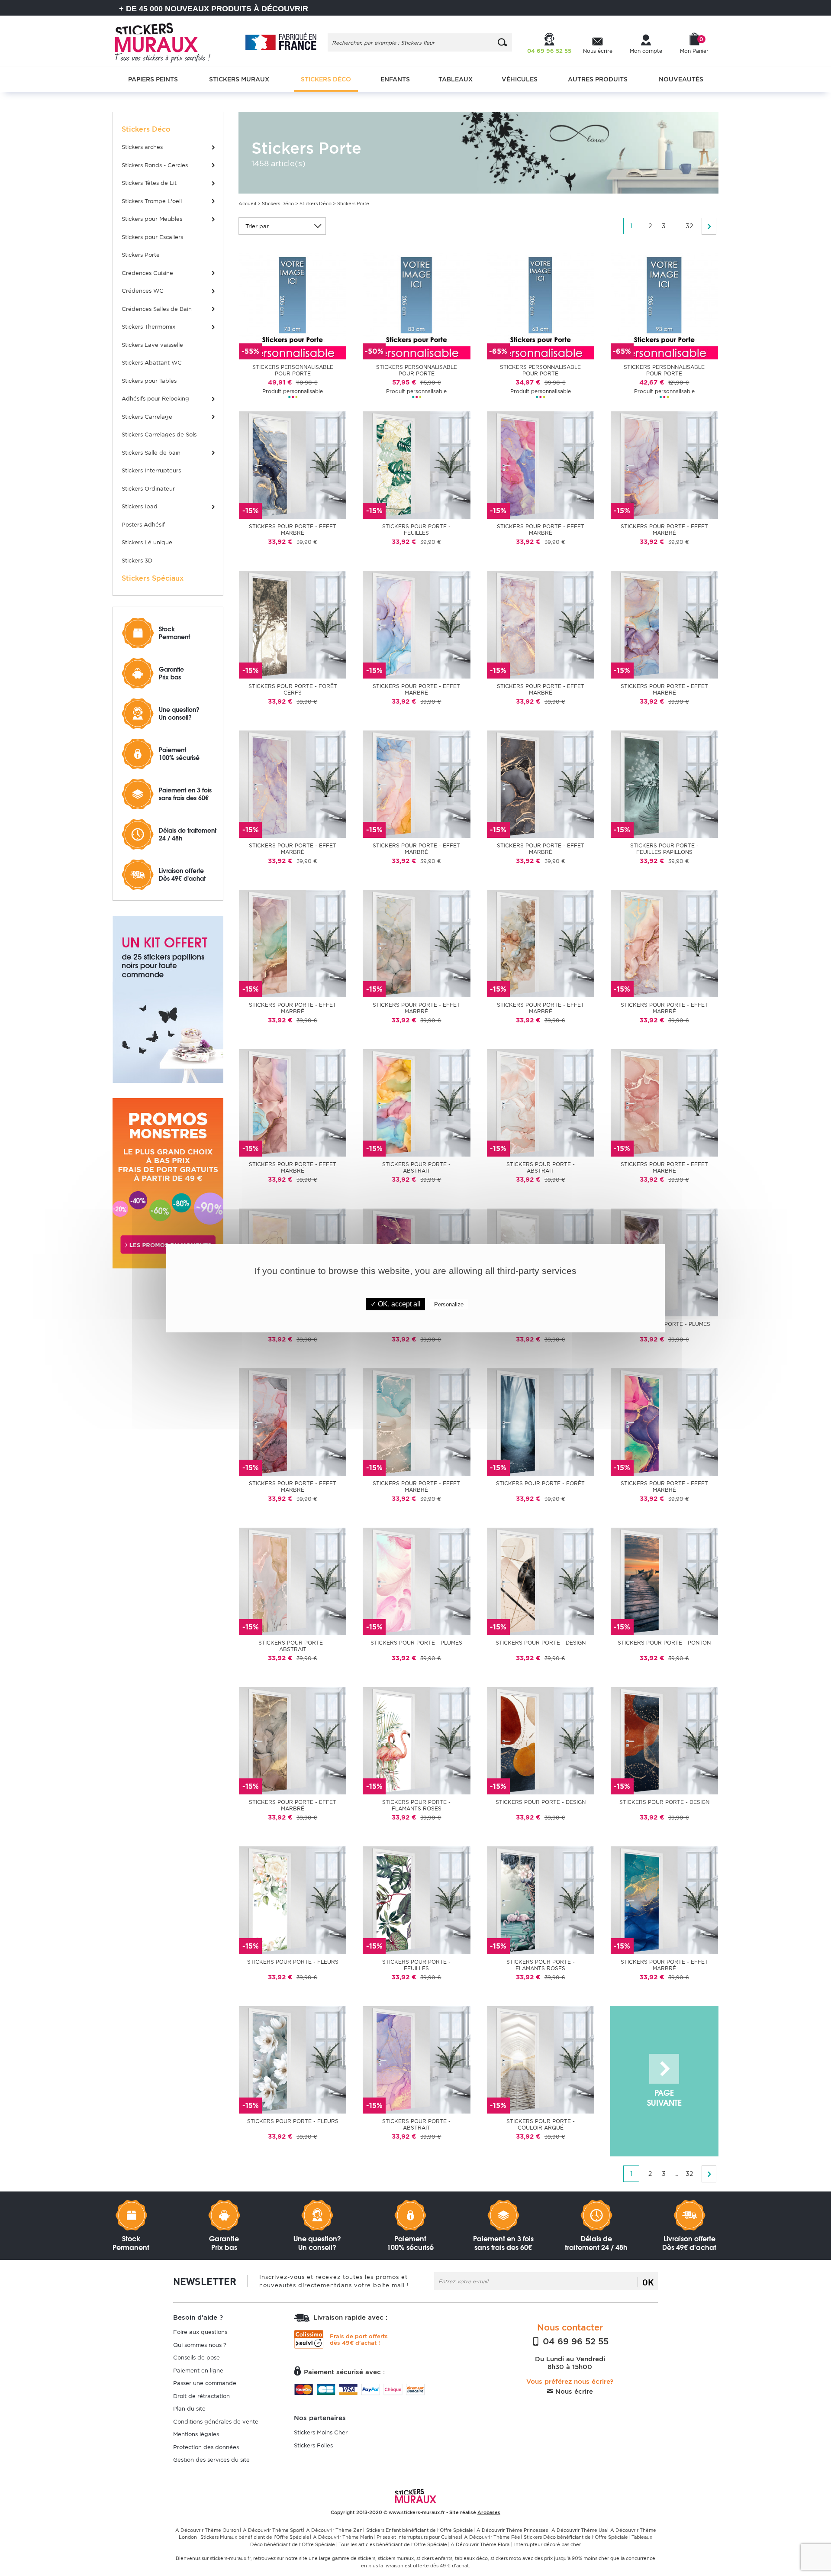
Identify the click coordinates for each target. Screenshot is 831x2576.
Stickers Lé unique (147, 542)
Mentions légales (196, 2434)
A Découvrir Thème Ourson (207, 2530)
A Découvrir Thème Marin (343, 2537)
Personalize (449, 1304)
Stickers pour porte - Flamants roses (416, 1805)
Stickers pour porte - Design (541, 1643)
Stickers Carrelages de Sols (159, 435)
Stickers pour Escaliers (152, 237)
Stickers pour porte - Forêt (540, 1483)
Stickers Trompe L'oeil (152, 201)
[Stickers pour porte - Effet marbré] (293, 465)
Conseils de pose (196, 2358)
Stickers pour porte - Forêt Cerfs (293, 689)
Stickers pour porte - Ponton (664, 1643)
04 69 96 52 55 (574, 2341)
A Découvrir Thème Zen (334, 2530)
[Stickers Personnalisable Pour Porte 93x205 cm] (664, 305)
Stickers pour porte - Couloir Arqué (541, 2124)
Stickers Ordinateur (148, 489)
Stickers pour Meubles (152, 219)
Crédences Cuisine (147, 273)
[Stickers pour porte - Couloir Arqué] (541, 2059)
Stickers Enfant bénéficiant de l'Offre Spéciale (420, 2530)
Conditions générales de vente (216, 2422)
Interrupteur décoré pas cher (548, 2544)
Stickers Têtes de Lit (149, 183)
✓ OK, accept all (396, 1304)
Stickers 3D (137, 561)
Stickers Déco (278, 204)
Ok (648, 2282)
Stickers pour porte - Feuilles (416, 530)
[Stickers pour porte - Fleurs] (293, 1900)
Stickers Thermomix (148, 327)
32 (689, 226)
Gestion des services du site (211, 2460)
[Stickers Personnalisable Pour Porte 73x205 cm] (293, 305)
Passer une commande (205, 2383)
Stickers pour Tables (149, 381)
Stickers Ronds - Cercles (155, 165)
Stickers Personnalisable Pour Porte (293, 370)
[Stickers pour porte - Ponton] (664, 1581)
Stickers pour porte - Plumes (416, 1643)
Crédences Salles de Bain (157, 309)
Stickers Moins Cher (321, 2432)
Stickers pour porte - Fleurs (293, 1962)
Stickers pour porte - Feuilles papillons (664, 849)
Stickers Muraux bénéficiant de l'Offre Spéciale (255, 2537)
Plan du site (189, 2409)
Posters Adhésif (143, 525)
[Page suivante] (709, 226)
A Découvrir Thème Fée (492, 2537)
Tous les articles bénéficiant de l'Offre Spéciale (393, 2544)
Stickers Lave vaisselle (152, 345)
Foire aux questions (200, 2332)
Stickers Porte (141, 255)
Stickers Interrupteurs (151, 470)
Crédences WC (143, 291)
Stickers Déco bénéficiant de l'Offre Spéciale (576, 2537)
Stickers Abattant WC (152, 363)
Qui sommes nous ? (200, 2345)
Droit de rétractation (201, 2396)
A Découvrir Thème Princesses (512, 2530)
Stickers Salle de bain (151, 453)
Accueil (247, 204)
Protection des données (206, 2447)
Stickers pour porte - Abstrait (416, 1167)
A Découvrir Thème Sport (273, 2530)
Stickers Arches (142, 147)
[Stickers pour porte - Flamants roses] (416, 1740)
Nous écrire (573, 2392)
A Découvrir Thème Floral (481, 2544)
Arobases (489, 2512)
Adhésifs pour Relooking (155, 399)
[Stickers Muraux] (170, 41)
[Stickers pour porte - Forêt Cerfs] (293, 624)
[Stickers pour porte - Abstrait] (416, 1103)
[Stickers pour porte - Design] (541, 1581)
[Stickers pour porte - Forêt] (541, 1421)
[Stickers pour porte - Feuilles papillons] (664, 784)
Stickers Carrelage (147, 417)
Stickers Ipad (140, 506)
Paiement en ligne (198, 2371)
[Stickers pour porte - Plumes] (416, 1581)
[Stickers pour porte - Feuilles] (416, 465)
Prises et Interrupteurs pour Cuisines (419, 2537)
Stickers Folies (313, 2445)
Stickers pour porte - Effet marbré (293, 530)
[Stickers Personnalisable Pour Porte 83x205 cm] (416, 305)
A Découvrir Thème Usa (579, 2530)
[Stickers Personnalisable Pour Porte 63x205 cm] (541, 305)
